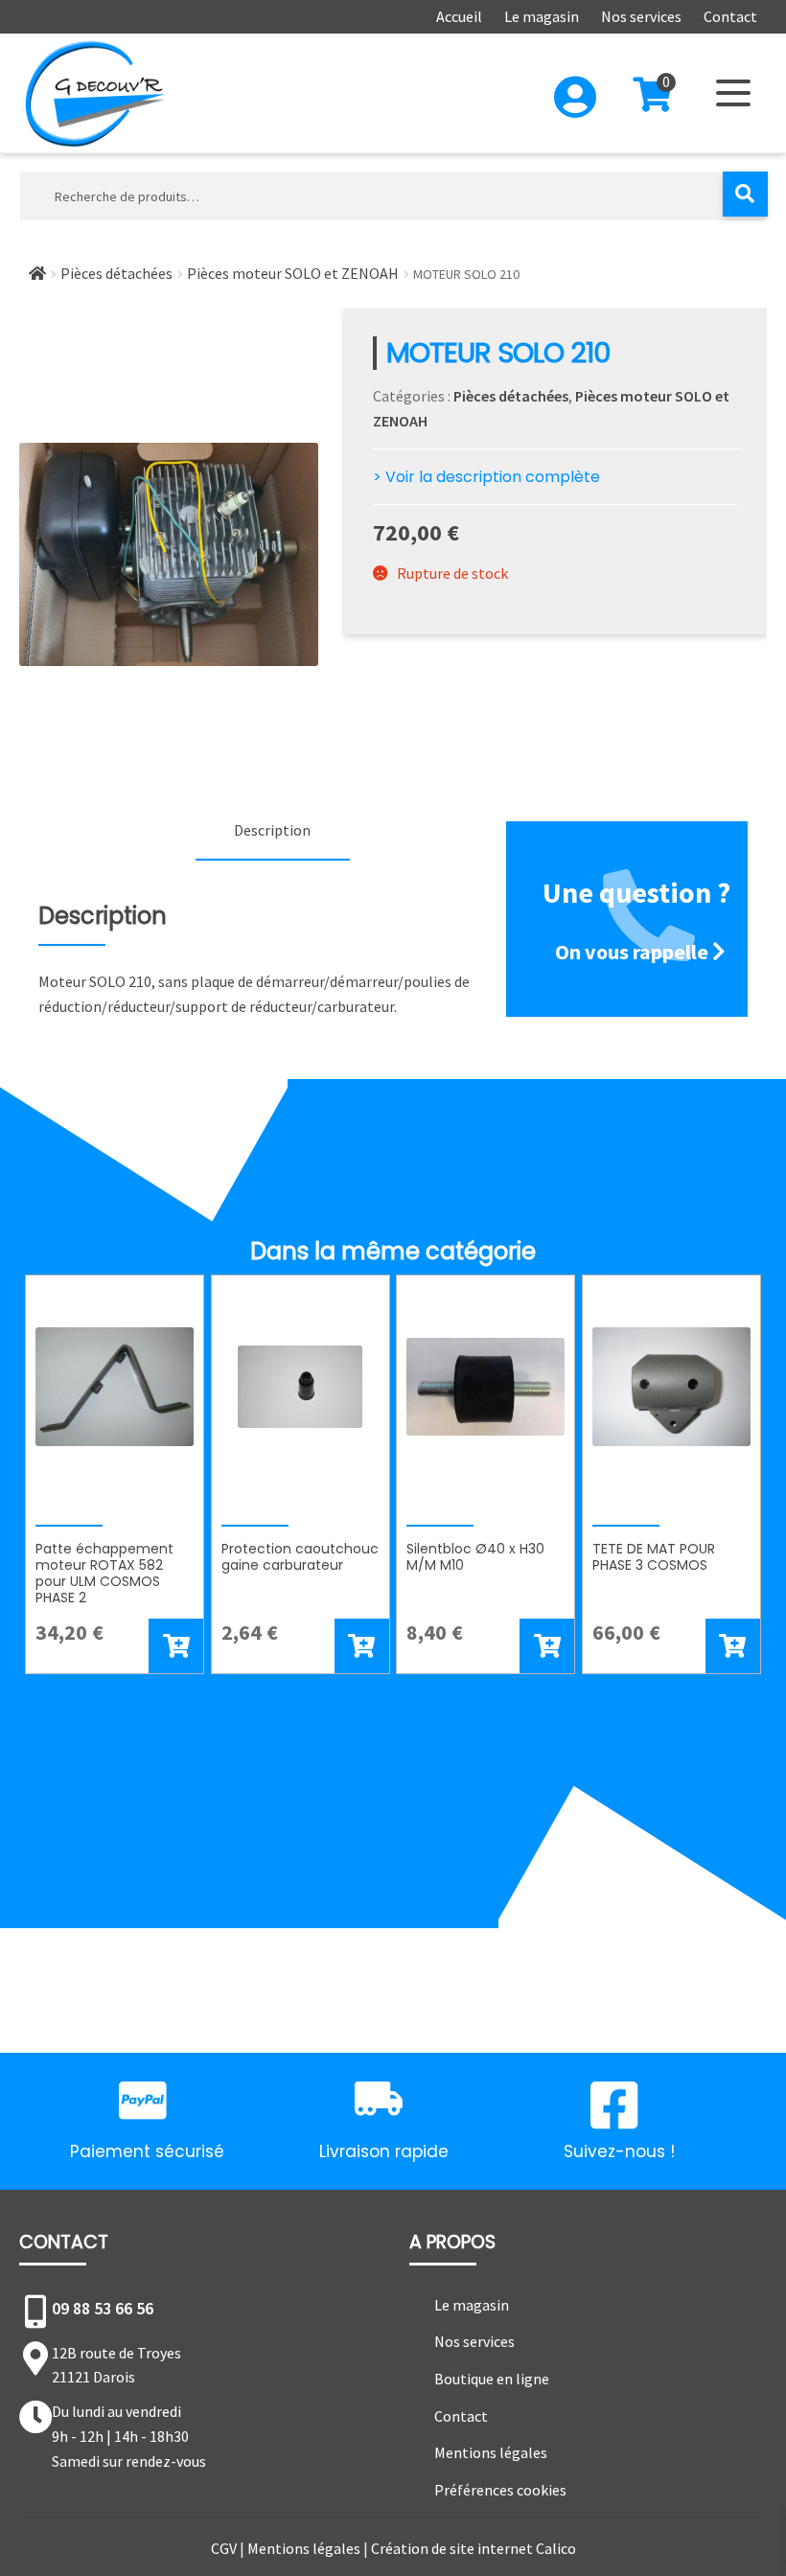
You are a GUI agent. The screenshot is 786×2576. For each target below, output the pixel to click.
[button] (176, 1646)
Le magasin (542, 16)
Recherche (745, 194)
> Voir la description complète (486, 477)
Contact (730, 16)
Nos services (641, 16)
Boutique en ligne (492, 2379)
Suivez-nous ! (619, 2151)
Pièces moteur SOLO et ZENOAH (293, 273)
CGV (224, 2548)
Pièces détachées (116, 273)
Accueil (459, 16)
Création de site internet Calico (474, 2548)
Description (272, 830)
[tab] (273, 832)
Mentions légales (491, 2452)
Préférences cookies (500, 2490)
